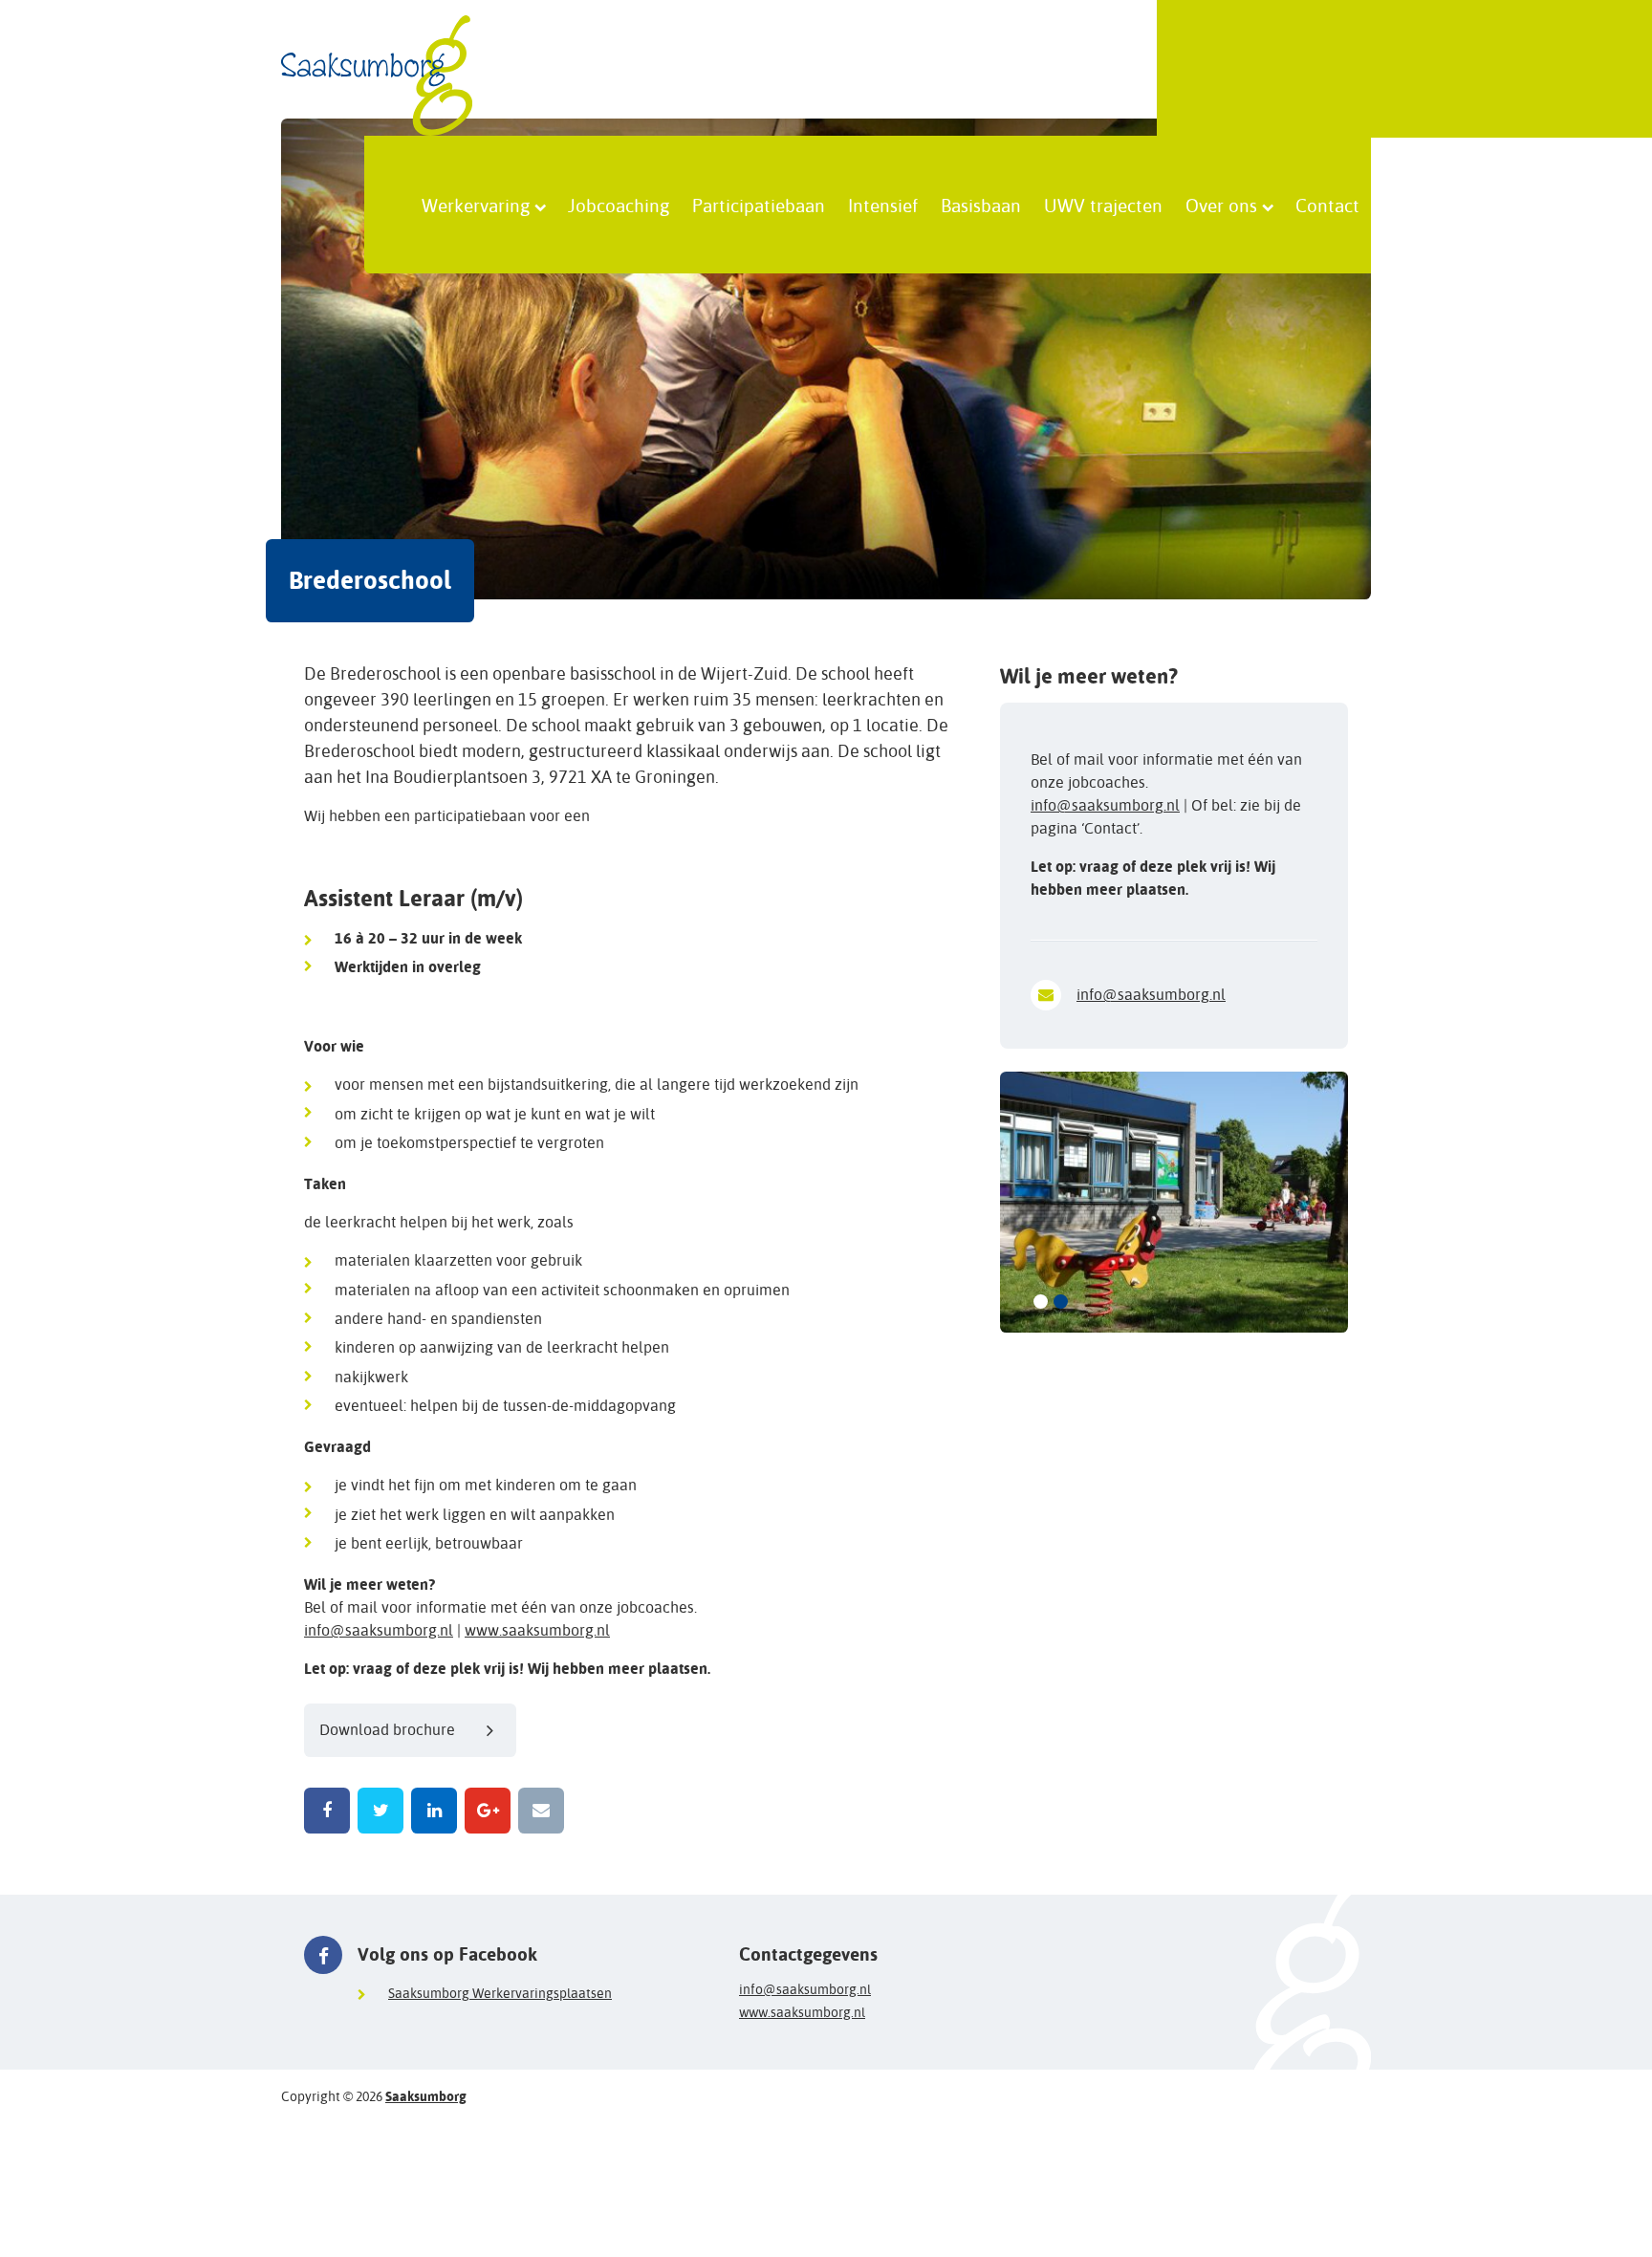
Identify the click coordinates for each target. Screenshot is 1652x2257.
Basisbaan (981, 205)
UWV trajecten (1103, 205)
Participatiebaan (759, 205)
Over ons (1221, 205)
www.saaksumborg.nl (537, 1630)
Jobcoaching (619, 205)
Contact (1327, 205)
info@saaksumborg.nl (379, 1630)
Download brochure (387, 1730)
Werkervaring (476, 205)
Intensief (883, 205)
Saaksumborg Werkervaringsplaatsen (500, 1993)
